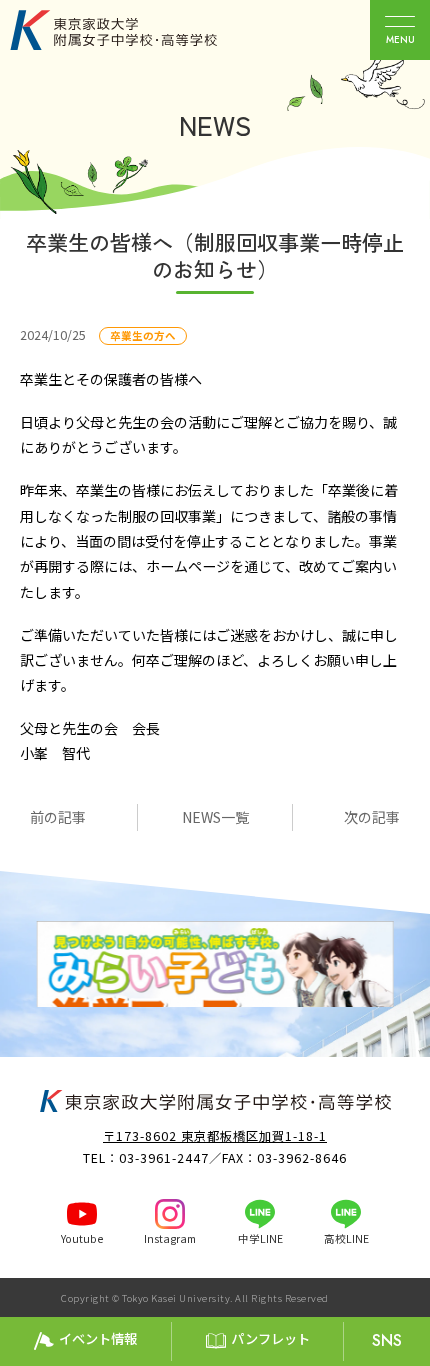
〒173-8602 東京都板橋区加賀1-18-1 (215, 1136)
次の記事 (372, 817)
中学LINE (260, 1238)
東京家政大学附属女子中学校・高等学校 (136, 30)
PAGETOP (410, 1298)
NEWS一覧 (215, 817)
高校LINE (346, 1238)
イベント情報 (98, 1338)
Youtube (82, 1238)
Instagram (170, 1238)
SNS (387, 1340)
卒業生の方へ (143, 335)
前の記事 (58, 817)
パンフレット (270, 1338)
